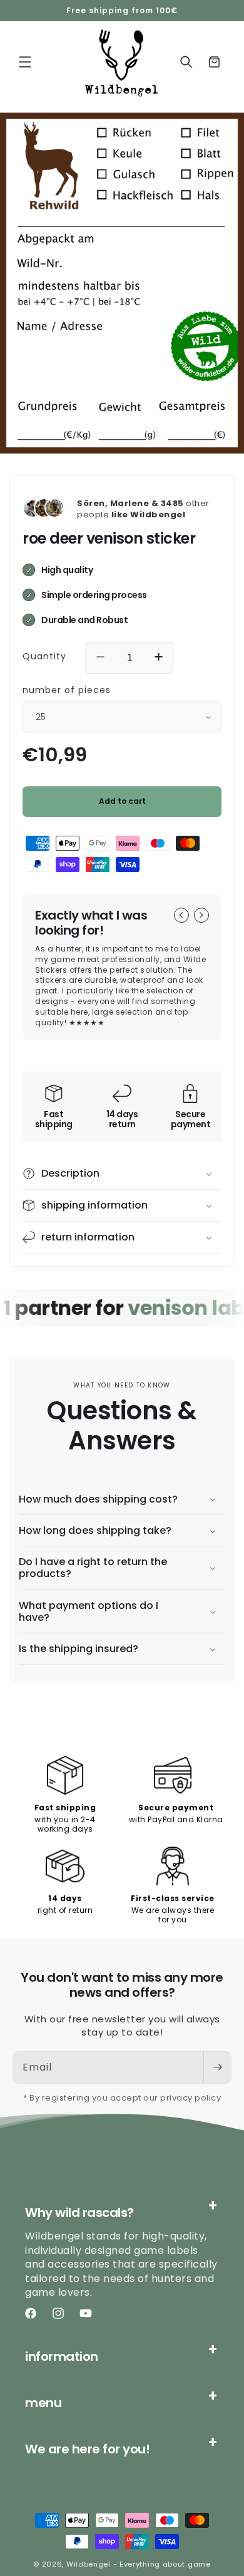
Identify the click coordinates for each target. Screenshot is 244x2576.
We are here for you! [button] (87, 2449)
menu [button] (43, 2403)
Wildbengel (89, 2564)
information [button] (62, 2356)
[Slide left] (181, 915)
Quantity (44, 656)
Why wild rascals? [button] (79, 2213)
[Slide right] (201, 915)
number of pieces (67, 690)
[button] (25, 62)
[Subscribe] (217, 2067)
